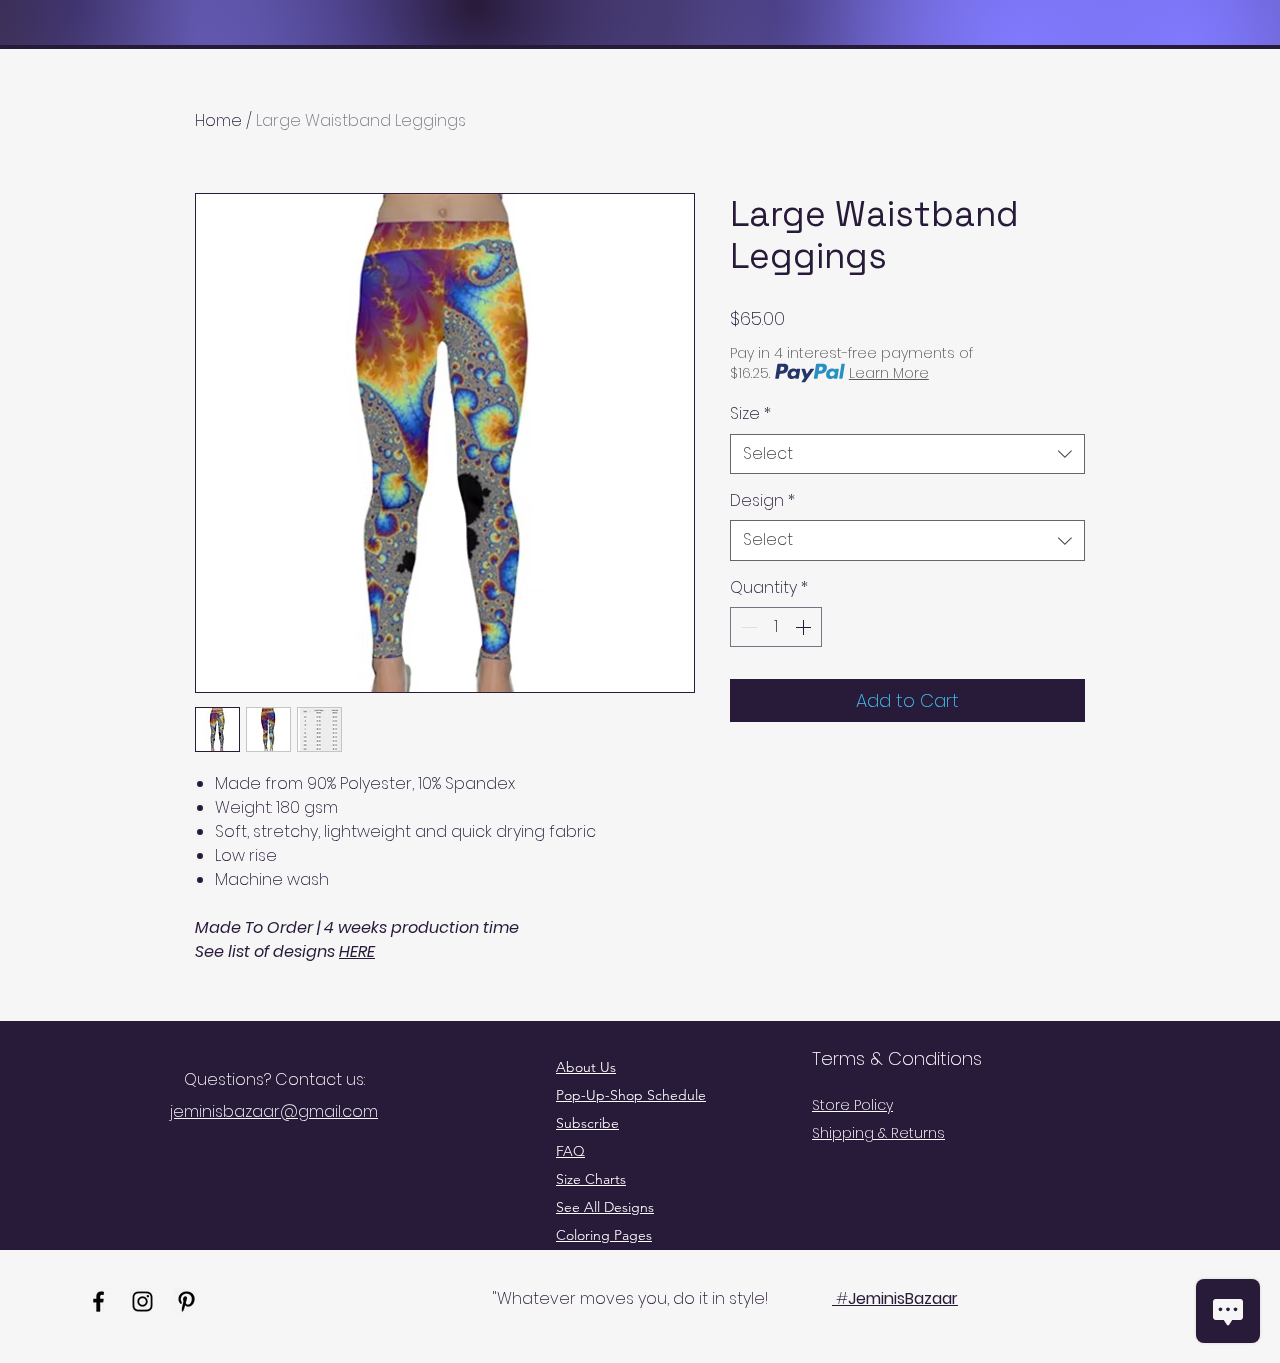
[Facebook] (98, 1301)
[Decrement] (747, 627)
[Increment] (805, 627)
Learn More (889, 373)
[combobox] (907, 454)
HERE (357, 951)
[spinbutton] (776, 627)
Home (218, 120)
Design (762, 501)
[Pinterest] (186, 1301)
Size (750, 414)
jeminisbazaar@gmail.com (274, 1111)
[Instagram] (142, 1301)
